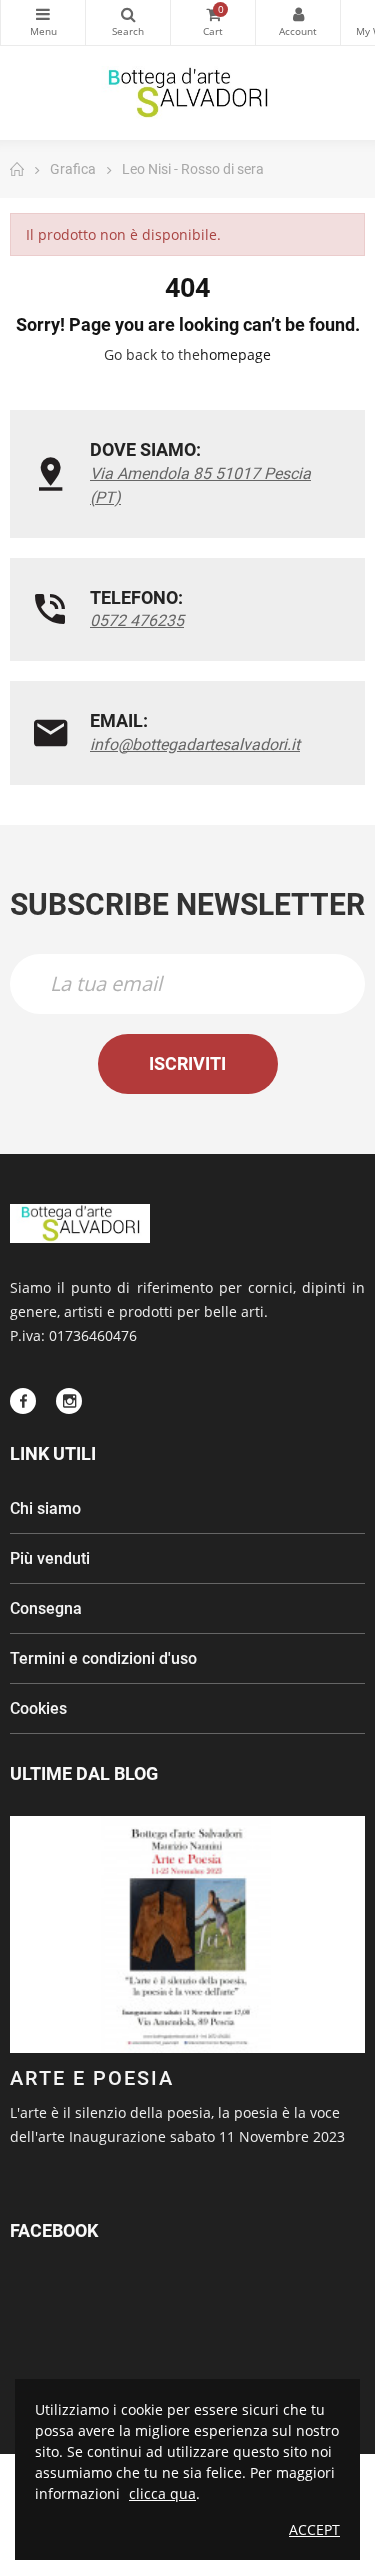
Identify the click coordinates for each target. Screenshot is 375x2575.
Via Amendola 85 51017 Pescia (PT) (200, 485)
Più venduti (50, 1558)
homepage (235, 354)
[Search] (128, 22)
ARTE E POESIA (92, 2078)
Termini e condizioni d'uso (103, 1658)
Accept (314, 2529)
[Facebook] (23, 1401)
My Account (298, 22)
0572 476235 (137, 620)
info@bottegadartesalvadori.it (195, 744)
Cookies (38, 1708)
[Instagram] (69, 1401)
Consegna (46, 1608)
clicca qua (162, 2493)
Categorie (43, 22)
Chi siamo (45, 1508)
